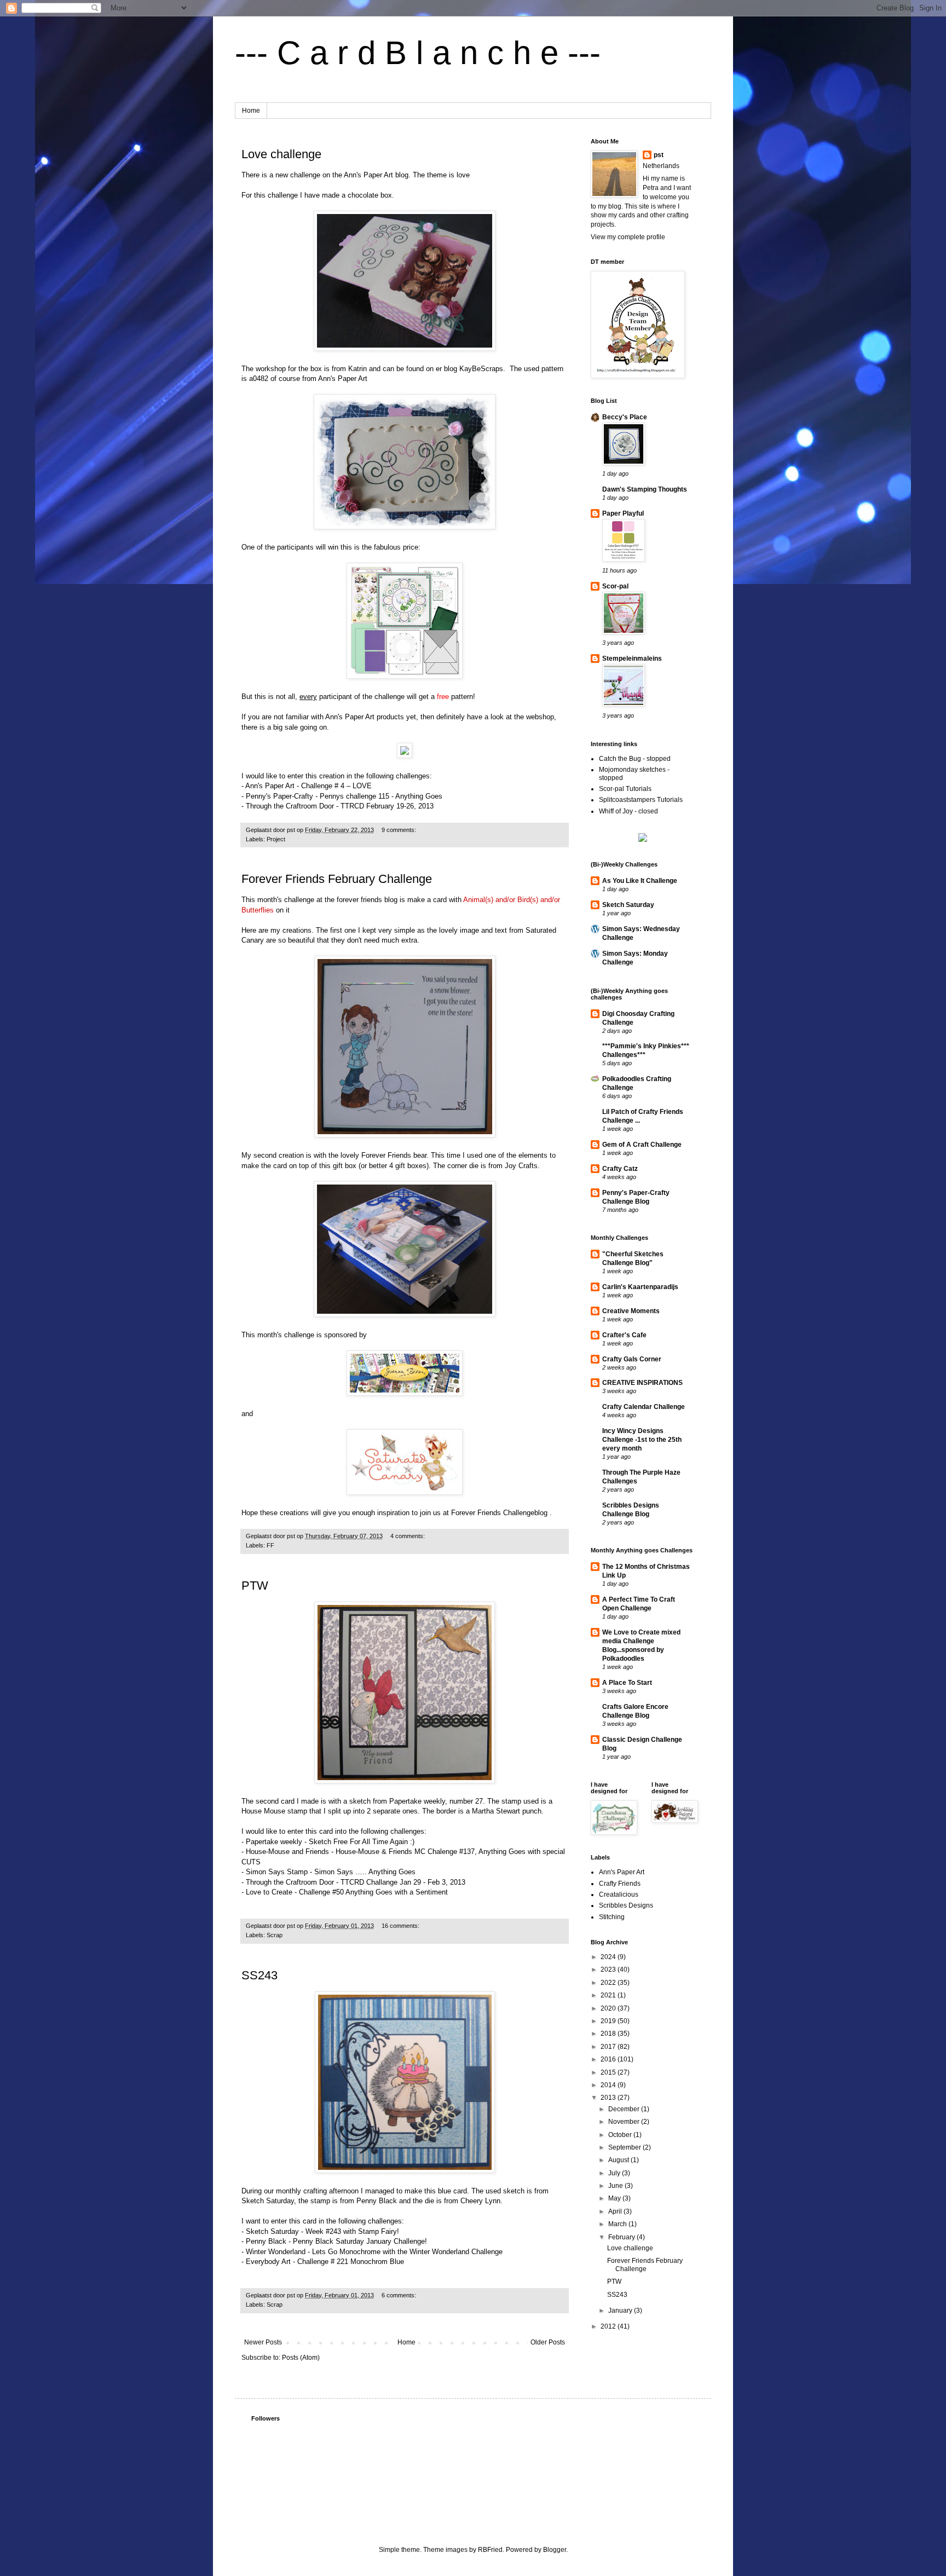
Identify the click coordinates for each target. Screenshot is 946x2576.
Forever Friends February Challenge (337, 879)
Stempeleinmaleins (632, 659)
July (615, 2173)
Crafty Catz (620, 1169)
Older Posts (548, 2342)
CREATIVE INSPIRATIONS (642, 1383)
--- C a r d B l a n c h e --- (418, 53)
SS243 (259, 1975)
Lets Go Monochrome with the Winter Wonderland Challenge (406, 2252)
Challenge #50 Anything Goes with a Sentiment (372, 1892)
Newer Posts (263, 2342)
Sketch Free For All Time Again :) (360, 1842)
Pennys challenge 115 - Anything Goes (380, 796)
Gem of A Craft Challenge (642, 1145)
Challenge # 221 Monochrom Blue (350, 2262)
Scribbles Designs (626, 1905)
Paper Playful (623, 513)
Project (276, 839)
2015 (609, 2072)
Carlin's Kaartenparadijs (640, 1287)
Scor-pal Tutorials (625, 789)
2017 (609, 2047)
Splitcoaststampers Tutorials (641, 800)
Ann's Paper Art (343, 379)
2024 (609, 1957)
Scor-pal (615, 586)
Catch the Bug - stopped (635, 759)
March (618, 2224)
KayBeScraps (481, 369)
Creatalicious (619, 1895)
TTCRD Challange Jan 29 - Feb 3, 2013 (402, 1882)
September (625, 2147)
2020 (609, 2008)
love (463, 175)
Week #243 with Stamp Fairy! (351, 2231)
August (619, 2160)
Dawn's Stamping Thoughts (645, 489)
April (616, 2211)
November (625, 2122)
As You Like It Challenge (640, 881)
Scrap (275, 1935)
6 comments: (400, 2295)
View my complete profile (628, 237)
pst (659, 155)
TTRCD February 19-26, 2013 (386, 806)
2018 (609, 2034)
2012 (609, 2326)
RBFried (490, 2550)
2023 (609, 1969)
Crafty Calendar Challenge (644, 1407)
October (621, 2135)
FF (270, 1545)
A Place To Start (627, 1683)
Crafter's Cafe (624, 1335)
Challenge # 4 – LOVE (335, 786)
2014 (609, 2085)
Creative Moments (631, 1311)
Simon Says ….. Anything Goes (364, 1872)
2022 (609, 1983)
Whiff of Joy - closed (628, 811)
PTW (255, 1586)
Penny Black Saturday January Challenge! (359, 2241)
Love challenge (281, 154)
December (625, 2109)
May (615, 2198)
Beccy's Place (625, 417)
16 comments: (401, 1926)
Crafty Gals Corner (632, 1359)
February (622, 2237)
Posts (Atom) (301, 2358)
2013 (609, 2098)
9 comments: (400, 830)
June (616, 2186)
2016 (609, 2059)
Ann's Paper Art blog (376, 175)
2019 (609, 2021)
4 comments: (408, 1536)
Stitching (612, 1917)
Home (251, 111)
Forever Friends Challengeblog (499, 1513)
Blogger (555, 2550)
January (621, 2311)
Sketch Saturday (628, 905)
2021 (609, 1995)
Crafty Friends (620, 1884)
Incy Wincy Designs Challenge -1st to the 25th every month (642, 1440)
